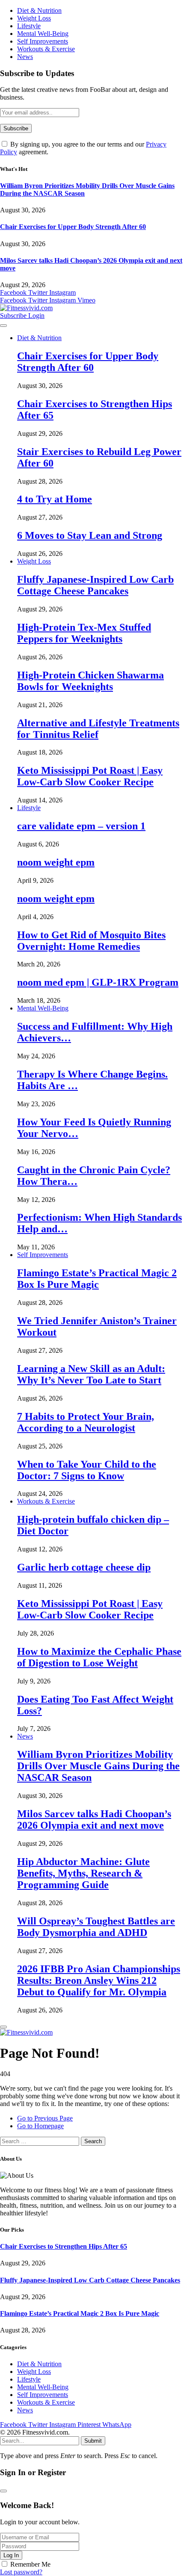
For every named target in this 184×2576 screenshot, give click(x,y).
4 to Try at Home (55, 499)
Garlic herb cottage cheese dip (84, 1567)
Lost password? (21, 2572)
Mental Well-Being (43, 34)
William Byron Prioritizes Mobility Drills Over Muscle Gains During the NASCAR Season (98, 1766)
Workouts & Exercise (46, 49)
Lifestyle (29, 26)
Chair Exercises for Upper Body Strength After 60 (73, 227)
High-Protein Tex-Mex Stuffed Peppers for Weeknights (84, 633)
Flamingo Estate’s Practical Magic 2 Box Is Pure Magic (97, 1279)
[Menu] (3, 326)
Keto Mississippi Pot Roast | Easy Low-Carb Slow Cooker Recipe (90, 776)
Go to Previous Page (45, 2118)
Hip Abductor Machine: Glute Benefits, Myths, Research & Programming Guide (83, 1873)
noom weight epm (56, 862)
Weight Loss (34, 18)
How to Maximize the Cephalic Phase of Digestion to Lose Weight (99, 1657)
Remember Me (30, 2564)
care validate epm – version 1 (81, 826)
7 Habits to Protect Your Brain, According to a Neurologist (86, 1422)
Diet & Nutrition (39, 10)
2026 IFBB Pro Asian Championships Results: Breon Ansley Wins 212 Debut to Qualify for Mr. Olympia (99, 1980)
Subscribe (14, 316)
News (25, 57)
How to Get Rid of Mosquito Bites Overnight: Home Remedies (91, 941)
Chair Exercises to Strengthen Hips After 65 (64, 2246)
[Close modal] (3, 2491)
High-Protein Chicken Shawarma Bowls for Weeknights (91, 681)
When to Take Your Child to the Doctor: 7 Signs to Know (87, 1470)
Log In (11, 2555)
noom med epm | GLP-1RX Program (98, 982)
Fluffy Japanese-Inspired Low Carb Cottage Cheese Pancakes (95, 585)
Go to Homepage (40, 2126)
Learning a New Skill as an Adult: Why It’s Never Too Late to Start (91, 1374)
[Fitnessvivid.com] (26, 308)
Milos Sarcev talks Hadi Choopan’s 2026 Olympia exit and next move (94, 1820)
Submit (93, 2441)
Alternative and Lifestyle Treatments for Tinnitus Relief (98, 729)
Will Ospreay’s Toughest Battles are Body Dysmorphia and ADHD (96, 1927)
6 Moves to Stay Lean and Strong (90, 535)
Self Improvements (43, 41)
